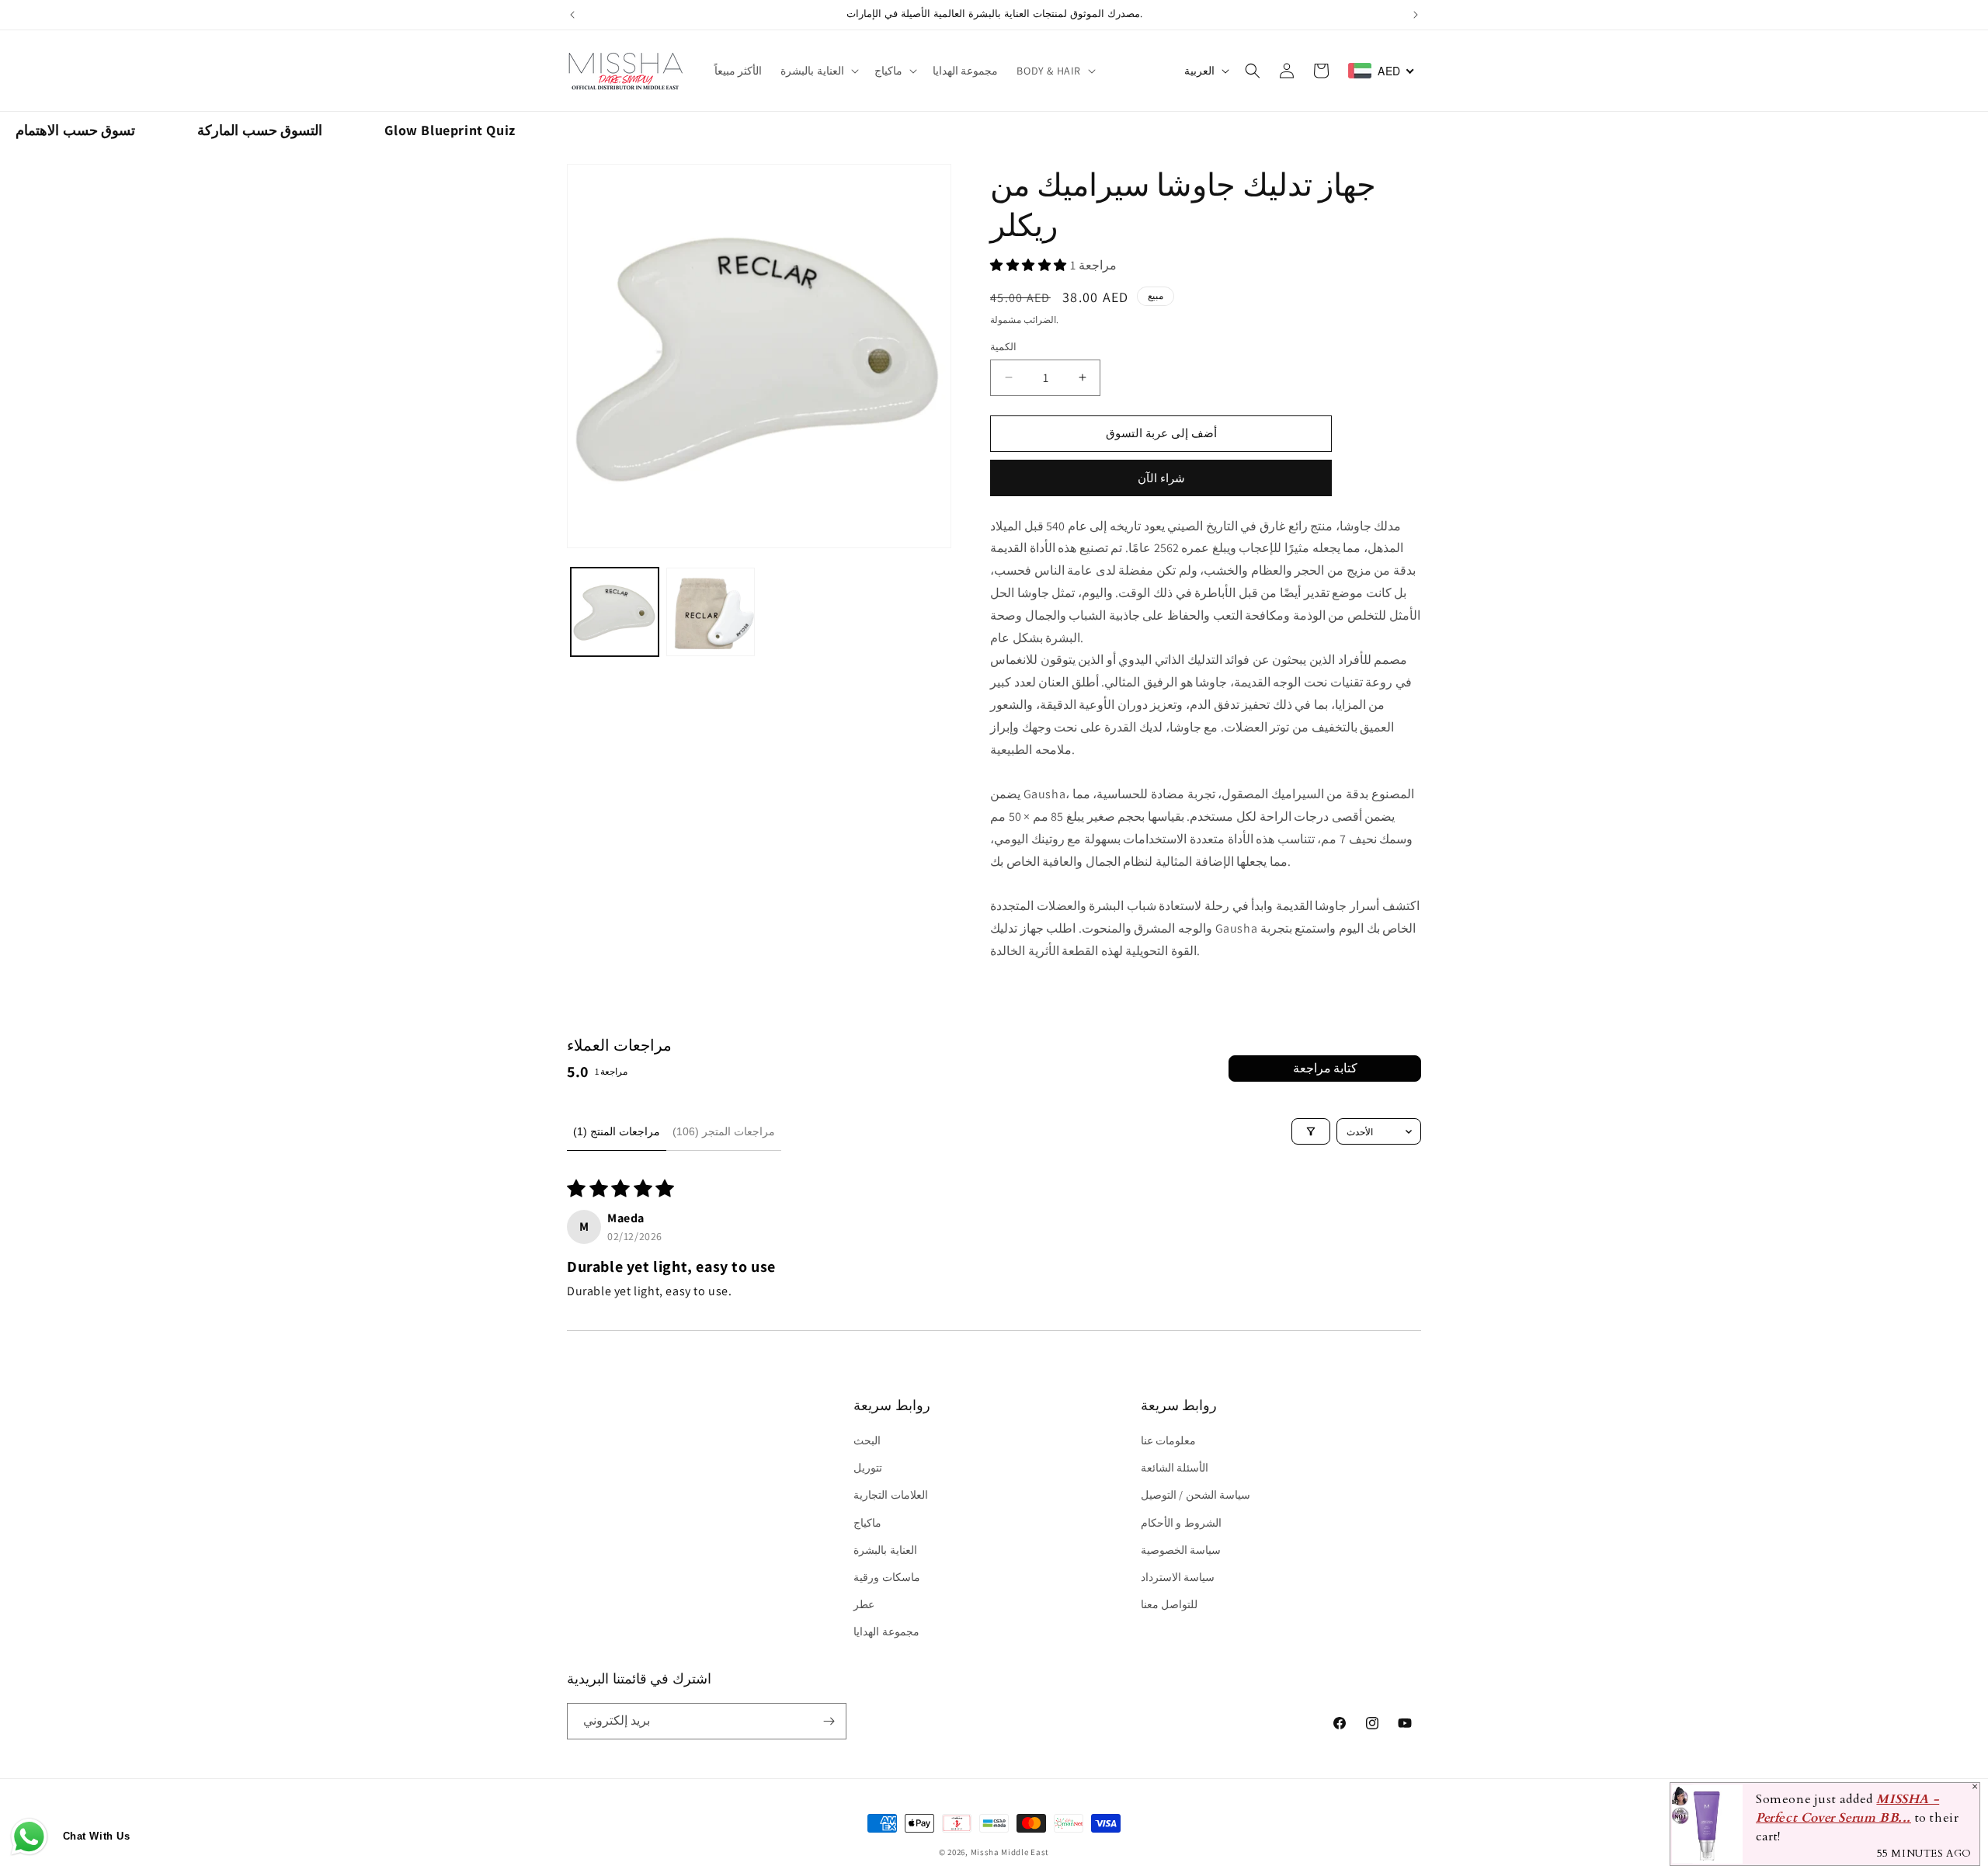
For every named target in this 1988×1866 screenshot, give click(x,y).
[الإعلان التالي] (1416, 15)
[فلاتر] (1311, 1131)
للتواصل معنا (1170, 1604)
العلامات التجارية (891, 1495)
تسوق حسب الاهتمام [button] (75, 130)
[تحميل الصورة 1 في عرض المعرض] (615, 612)
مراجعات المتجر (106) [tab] (724, 1131)
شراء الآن (1161, 478)
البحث (867, 1440)
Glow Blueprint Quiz (450, 130)
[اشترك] (829, 1721)
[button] (818, 71)
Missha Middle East (1010, 1852)
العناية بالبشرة (812, 71)
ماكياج (888, 71)
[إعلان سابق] (572, 15)
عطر (864, 1604)
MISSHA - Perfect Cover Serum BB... (1847, 1809)
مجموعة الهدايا (886, 1631)
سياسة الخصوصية (1181, 1550)
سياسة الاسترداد (1178, 1577)
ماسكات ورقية (887, 1577)
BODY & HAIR (1049, 71)
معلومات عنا (1169, 1440)
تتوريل (868, 1468)
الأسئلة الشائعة (1175, 1468)
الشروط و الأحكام (1181, 1523)
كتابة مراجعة (1325, 1068)
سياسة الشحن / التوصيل (1196, 1495)
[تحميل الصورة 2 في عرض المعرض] (710, 612)
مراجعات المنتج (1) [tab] (617, 1131)
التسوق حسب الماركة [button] (260, 130)
